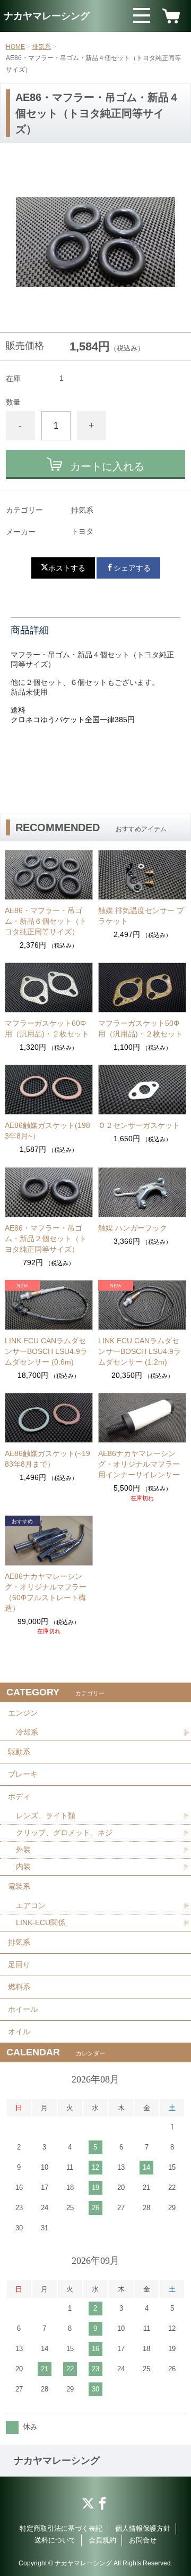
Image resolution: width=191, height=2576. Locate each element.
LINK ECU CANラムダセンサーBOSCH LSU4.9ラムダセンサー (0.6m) (46, 1351)
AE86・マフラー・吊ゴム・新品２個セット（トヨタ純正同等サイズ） (46, 1239)
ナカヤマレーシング (47, 16)
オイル (19, 2031)
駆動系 (19, 1752)
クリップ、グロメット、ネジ (64, 1833)
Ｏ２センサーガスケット (139, 1125)
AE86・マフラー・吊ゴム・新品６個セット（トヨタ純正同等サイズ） (46, 921)
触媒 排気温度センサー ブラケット (141, 916)
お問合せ (143, 2540)
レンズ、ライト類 (46, 1816)
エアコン (31, 1905)
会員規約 (102, 2540)
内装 (23, 1867)
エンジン (23, 1713)
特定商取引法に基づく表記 (61, 2528)
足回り (19, 1964)
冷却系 (27, 1732)
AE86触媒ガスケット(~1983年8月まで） (47, 1459)
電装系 (19, 1886)
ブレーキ (23, 1774)
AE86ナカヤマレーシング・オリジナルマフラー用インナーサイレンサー (139, 1464)
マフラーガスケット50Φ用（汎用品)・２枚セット (140, 1028)
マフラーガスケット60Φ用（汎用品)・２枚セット (47, 1028)
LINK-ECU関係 (41, 1922)
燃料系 (19, 1987)
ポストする (67, 568)
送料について (55, 2540)
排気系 (41, 47)
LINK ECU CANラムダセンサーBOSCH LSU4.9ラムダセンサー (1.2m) (140, 1351)
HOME (15, 47)
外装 (23, 1850)
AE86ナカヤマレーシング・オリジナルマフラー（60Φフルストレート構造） (46, 1592)
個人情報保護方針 (143, 2528)
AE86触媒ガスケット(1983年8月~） (47, 1131)
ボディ (19, 1796)
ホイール (23, 2009)
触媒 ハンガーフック (133, 1228)
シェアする (132, 568)
